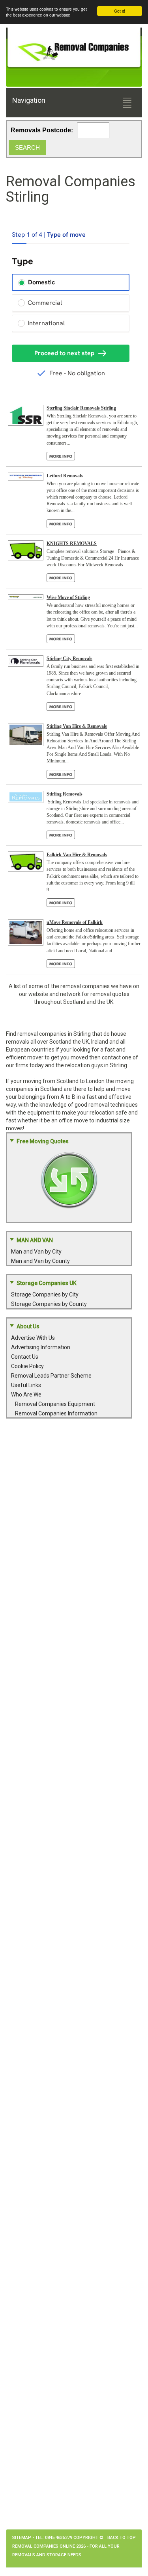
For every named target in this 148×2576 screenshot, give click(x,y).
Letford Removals (65, 476)
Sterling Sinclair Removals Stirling (81, 408)
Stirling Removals (65, 794)
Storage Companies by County (49, 1304)
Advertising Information (41, 1347)
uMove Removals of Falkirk (75, 922)
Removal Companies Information (56, 1413)
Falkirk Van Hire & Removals (77, 855)
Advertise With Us (33, 1338)
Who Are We (26, 1395)
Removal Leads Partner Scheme (51, 1376)
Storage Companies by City (45, 1294)
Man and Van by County (40, 1261)
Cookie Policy (27, 1366)
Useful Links (26, 1385)
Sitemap (22, 2538)
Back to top (122, 2538)
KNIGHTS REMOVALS (72, 543)
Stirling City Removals (69, 658)
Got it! (120, 11)
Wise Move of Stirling (68, 597)
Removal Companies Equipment (55, 1404)
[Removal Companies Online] (74, 49)
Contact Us (25, 1357)
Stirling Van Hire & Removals (77, 726)
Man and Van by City (36, 1252)
